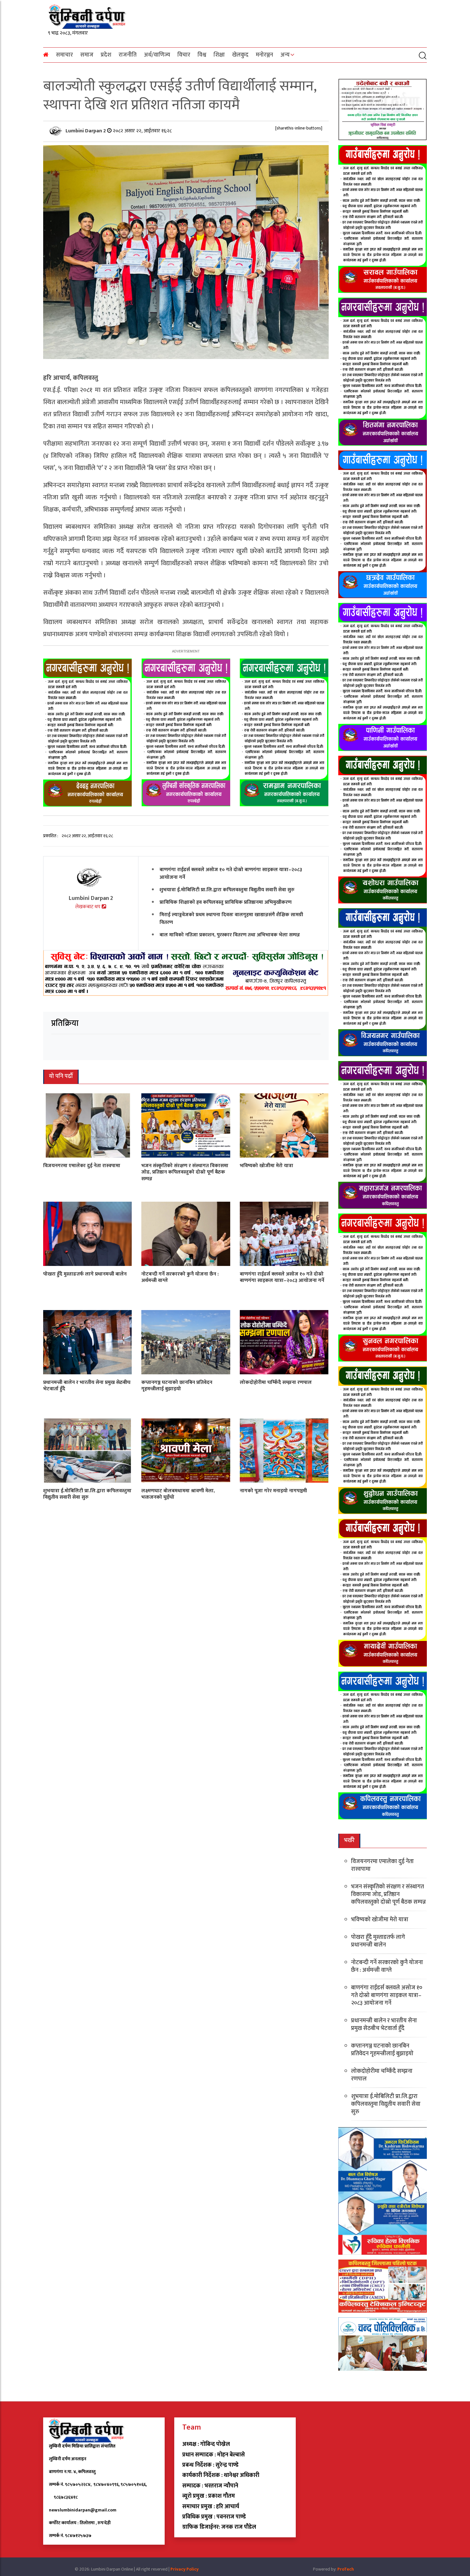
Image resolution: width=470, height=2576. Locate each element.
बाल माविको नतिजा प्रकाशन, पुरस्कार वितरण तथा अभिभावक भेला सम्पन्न (230, 935)
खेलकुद (240, 55)
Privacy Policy (184, 2569)
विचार (184, 55)
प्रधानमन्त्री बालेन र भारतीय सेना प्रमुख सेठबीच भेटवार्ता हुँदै (87, 1386)
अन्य (285, 55)
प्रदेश (106, 55)
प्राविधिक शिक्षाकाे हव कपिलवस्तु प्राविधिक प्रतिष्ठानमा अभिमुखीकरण (226, 902)
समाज (87, 55)
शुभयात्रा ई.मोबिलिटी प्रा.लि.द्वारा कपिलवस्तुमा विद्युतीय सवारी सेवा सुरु (227, 890)
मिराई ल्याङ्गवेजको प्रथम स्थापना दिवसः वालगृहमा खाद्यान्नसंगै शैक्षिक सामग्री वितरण (231, 918)
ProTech (346, 2569)
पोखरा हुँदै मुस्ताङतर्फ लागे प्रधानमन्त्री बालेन (85, 1274)
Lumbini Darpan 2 (86, 131)
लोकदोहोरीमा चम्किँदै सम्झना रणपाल (276, 1382)
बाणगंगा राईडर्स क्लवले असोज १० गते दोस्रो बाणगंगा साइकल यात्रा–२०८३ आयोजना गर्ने (231, 873)
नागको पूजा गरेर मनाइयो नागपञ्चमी (273, 1491)
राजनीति (128, 55)
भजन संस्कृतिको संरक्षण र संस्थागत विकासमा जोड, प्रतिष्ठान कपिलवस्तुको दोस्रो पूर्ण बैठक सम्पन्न (185, 1172)
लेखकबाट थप (88, 907)
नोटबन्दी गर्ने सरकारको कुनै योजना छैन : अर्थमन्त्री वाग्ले (180, 1277)
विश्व (202, 55)
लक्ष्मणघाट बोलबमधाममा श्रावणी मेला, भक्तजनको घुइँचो (178, 1494)
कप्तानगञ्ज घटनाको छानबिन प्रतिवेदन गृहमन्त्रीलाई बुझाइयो (177, 1386)
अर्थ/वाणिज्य (157, 55)
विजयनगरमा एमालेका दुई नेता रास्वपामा (82, 1165)
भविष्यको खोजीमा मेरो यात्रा (266, 1165)
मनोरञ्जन (264, 55)
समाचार (64, 55)
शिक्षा (219, 55)
